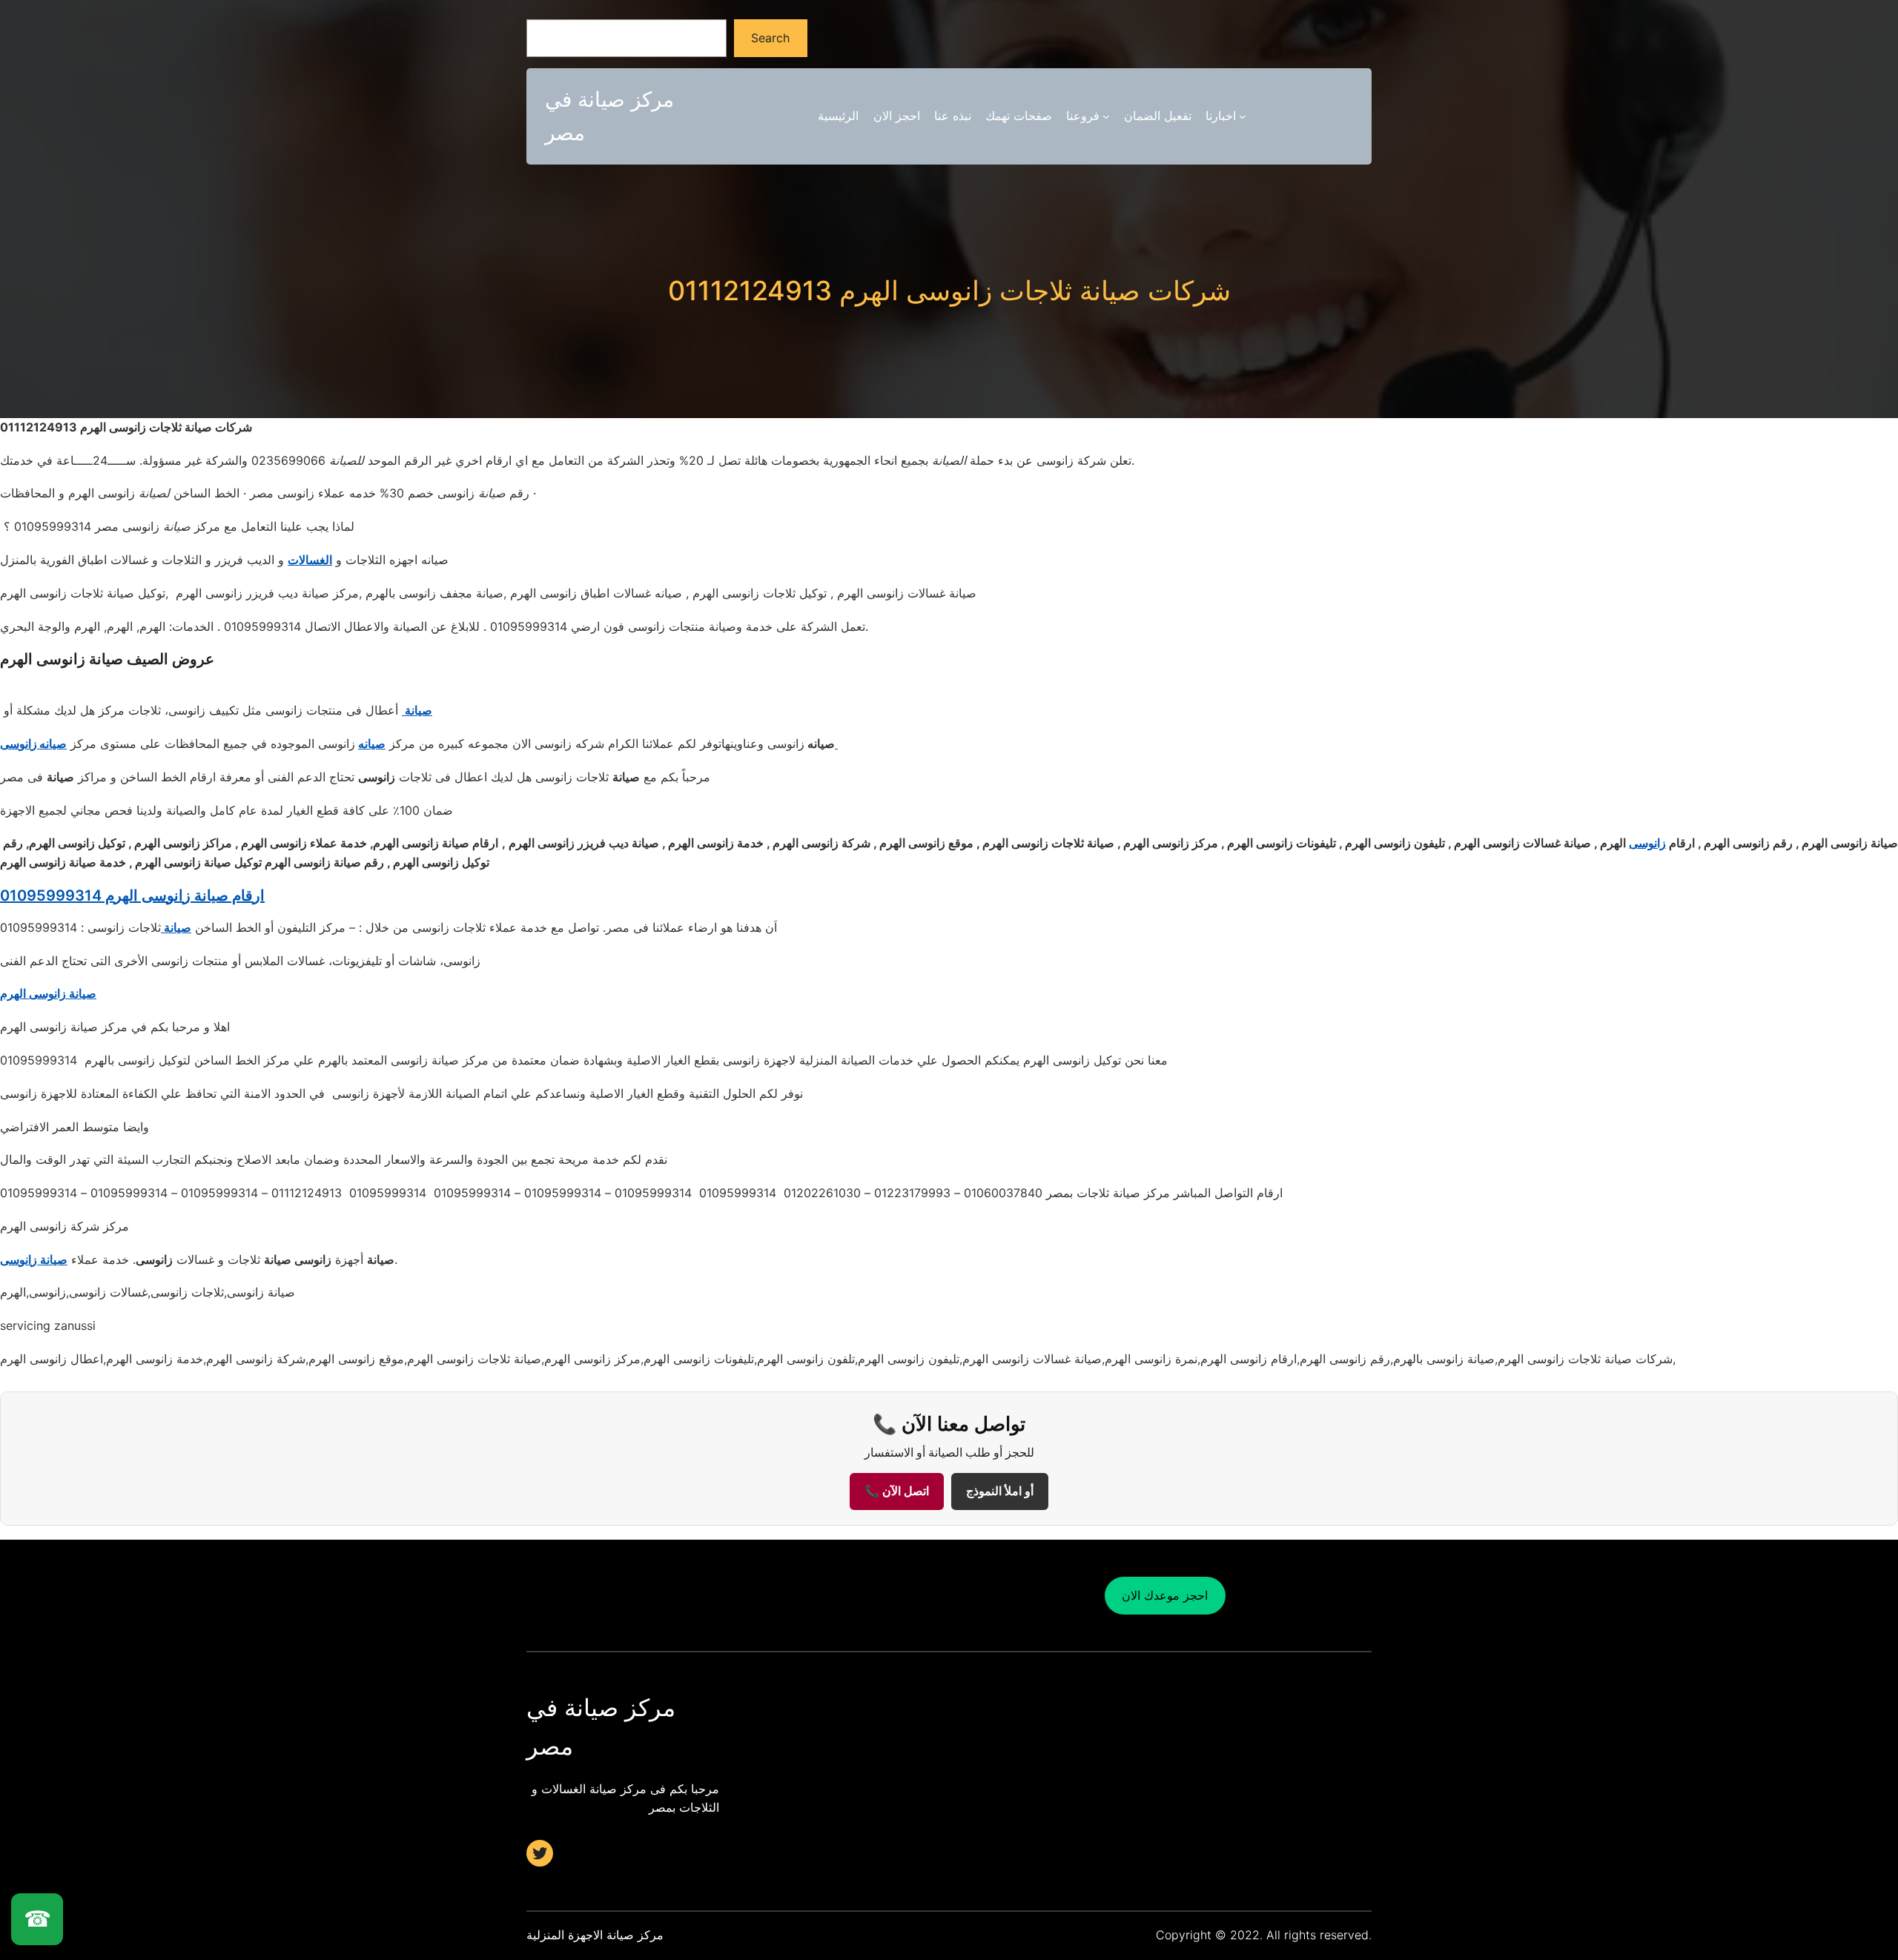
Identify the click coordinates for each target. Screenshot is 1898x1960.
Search (770, 38)
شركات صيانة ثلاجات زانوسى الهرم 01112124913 (949, 291)
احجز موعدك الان (1165, 1595)
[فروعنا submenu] (1106, 116)
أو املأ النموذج (1000, 1491)
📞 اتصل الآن (897, 1491)
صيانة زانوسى (34, 1259)
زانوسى (1647, 843)
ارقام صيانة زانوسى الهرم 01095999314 (132, 895)
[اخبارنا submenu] (1243, 116)
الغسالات (310, 560)
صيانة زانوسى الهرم (48, 993)
